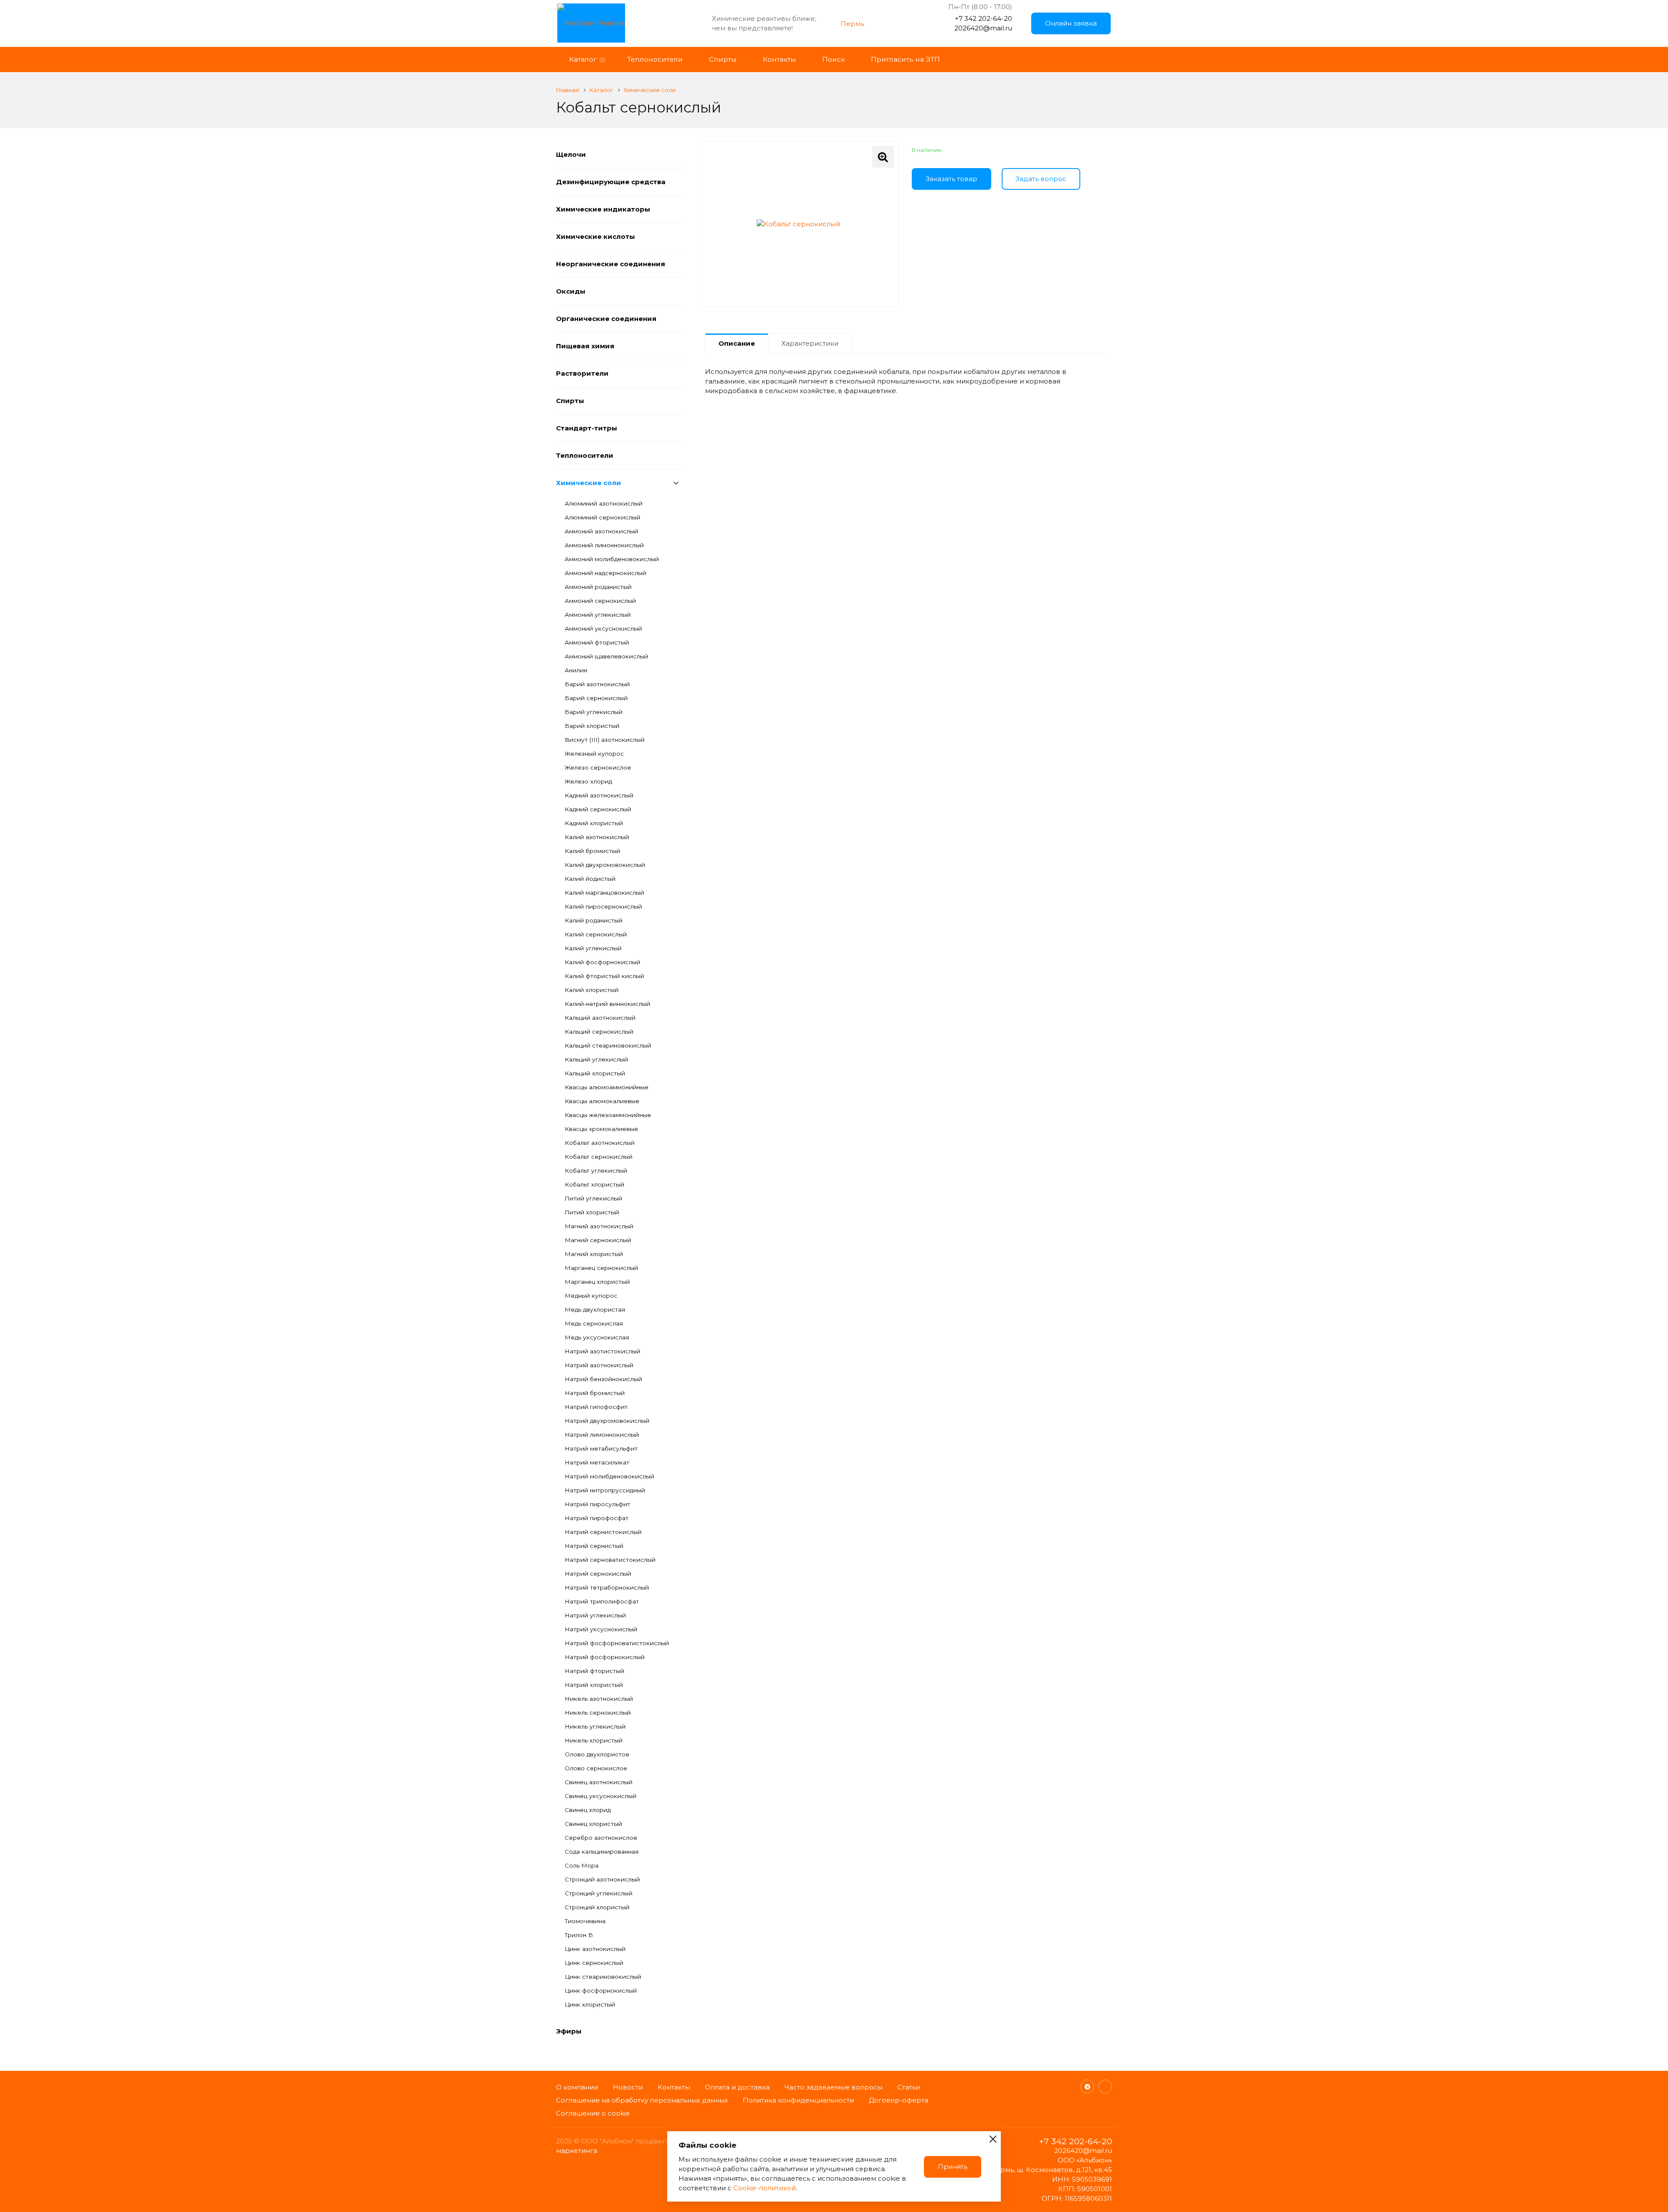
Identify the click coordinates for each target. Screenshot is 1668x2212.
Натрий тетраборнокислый (607, 1587)
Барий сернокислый (596, 698)
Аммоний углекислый (598, 615)
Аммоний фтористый (597, 642)
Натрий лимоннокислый (602, 1435)
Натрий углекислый (595, 1615)
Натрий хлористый (594, 1685)
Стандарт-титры (587, 428)
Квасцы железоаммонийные (608, 1115)
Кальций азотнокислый (600, 1018)
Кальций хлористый (595, 1073)
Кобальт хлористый (594, 1184)
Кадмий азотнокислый (599, 795)
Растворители (582, 373)
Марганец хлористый (597, 1282)
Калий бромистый (592, 851)
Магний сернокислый (598, 1240)
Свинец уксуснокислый (601, 1796)
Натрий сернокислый (598, 1574)
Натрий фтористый (594, 1671)
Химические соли (589, 483)
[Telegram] (1087, 2086)
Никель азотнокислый (599, 1699)
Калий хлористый (592, 990)
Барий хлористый (592, 726)
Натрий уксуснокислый (601, 1629)
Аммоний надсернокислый (606, 573)
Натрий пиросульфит (597, 1504)
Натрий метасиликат (597, 1462)
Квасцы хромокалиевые (601, 1129)
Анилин (576, 670)
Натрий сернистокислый (603, 1532)
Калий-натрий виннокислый (607, 1004)
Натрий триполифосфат (602, 1601)
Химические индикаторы (603, 209)
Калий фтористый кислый (604, 976)
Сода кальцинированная (602, 1852)
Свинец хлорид (588, 1810)
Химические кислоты (596, 236)
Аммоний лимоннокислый (604, 545)
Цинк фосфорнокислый (601, 1990)
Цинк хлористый (590, 2004)
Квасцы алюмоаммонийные (607, 1087)
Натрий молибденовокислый (609, 1476)
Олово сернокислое (596, 1768)
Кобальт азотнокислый (600, 1143)
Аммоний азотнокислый (601, 531)
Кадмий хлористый (594, 823)
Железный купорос (594, 754)
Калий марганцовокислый (604, 893)
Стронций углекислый (599, 1893)
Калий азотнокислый (597, 837)
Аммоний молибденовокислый (612, 559)
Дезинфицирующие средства (611, 182)
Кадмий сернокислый (598, 809)
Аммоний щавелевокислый (606, 656)
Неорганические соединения (611, 264)
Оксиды (571, 291)
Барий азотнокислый (597, 684)
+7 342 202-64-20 (983, 18)
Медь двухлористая (595, 1309)
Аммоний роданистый (598, 587)
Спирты (570, 401)
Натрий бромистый (595, 1393)
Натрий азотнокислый (599, 1365)
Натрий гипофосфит (596, 1407)
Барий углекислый (594, 712)
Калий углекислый (593, 948)
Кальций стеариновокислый (608, 1045)
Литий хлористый (592, 1212)
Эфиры (569, 2031)
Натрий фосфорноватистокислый (617, 1643)
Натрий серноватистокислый (610, 1560)
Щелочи (571, 154)
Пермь (852, 24)
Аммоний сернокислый (600, 601)
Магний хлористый (594, 1254)
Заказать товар (951, 179)
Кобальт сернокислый (599, 1157)
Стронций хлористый (597, 1907)
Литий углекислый (593, 1198)
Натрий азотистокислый (602, 1351)
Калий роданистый (594, 920)
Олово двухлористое (597, 1754)
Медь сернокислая (594, 1323)
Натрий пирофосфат (597, 1518)
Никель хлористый (594, 1740)
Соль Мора (582, 1865)
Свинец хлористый (593, 1824)
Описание (737, 343)
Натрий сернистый (594, 1546)
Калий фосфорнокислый (602, 962)
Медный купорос (591, 1296)
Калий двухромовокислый (605, 865)
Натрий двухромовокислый (607, 1421)
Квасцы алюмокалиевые (602, 1101)
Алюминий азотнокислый (604, 503)
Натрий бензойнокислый (603, 1379)
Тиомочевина (585, 1921)
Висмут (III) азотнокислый (605, 740)
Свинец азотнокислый (599, 1782)
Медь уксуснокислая (597, 1337)
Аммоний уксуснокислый (603, 628)
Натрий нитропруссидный (605, 1490)
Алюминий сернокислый (602, 517)
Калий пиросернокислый (603, 906)
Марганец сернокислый (601, 1268)
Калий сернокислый (596, 934)
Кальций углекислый (596, 1059)
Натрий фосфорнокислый (605, 1657)
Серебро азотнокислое (601, 1838)
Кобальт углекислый (596, 1170)
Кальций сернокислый (599, 1032)
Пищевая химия (585, 346)
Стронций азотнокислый (602, 1879)
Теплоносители (585, 455)
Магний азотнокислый (599, 1226)
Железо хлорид (588, 781)
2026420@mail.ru (983, 28)
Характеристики (810, 343)
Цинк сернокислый (594, 1963)
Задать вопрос (1041, 179)
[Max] (1105, 2086)
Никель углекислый (595, 1726)
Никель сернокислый (598, 1713)
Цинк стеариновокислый (603, 1977)
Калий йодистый (590, 879)
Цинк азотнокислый (595, 1949)
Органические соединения (606, 319)
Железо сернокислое (598, 767)
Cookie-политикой (764, 2188)
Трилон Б (579, 1935)
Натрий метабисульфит (601, 1448)
